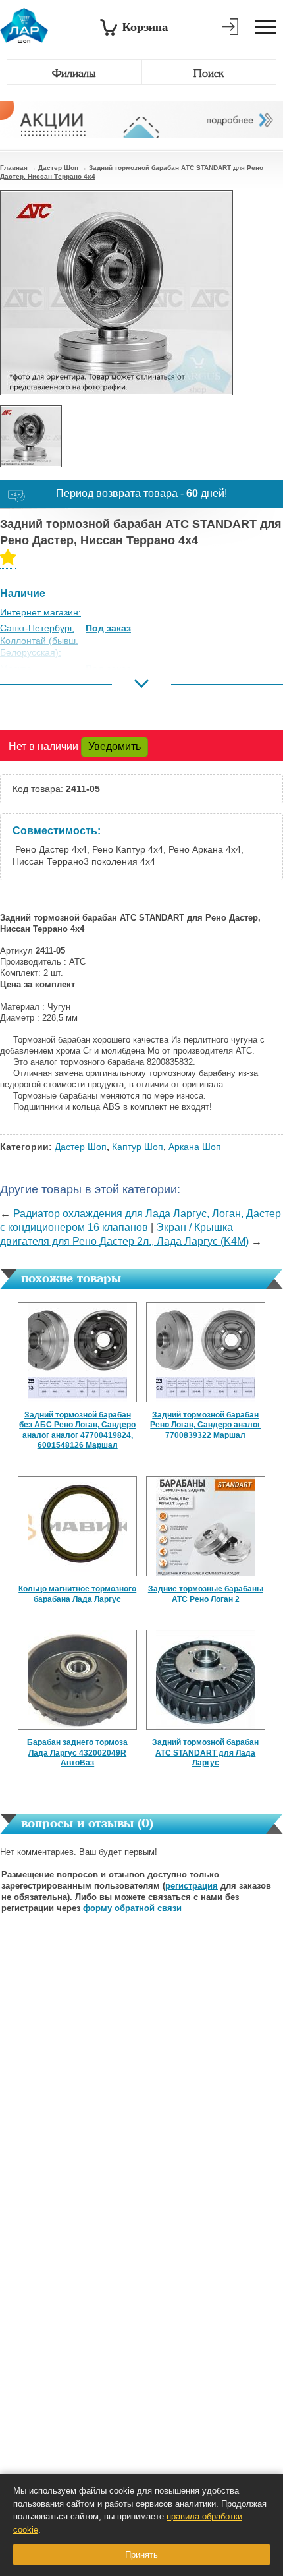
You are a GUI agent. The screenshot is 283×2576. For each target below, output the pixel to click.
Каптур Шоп (138, 1147)
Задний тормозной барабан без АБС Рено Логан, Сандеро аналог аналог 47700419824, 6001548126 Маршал (77, 1430)
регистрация (192, 1886)
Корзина (145, 27)
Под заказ (108, 628)
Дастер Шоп (58, 168)
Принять (141, 2555)
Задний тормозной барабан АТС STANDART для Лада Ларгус (205, 1753)
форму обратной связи (132, 1908)
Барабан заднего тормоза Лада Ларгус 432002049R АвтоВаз (77, 1753)
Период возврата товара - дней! (141, 493)
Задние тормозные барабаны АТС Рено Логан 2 (206, 1594)
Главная (14, 168)
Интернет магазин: (40, 612)
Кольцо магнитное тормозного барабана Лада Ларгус (77, 1594)
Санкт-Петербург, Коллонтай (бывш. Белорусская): (39, 640)
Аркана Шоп (195, 1147)
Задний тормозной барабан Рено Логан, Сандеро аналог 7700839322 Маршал (205, 1425)
